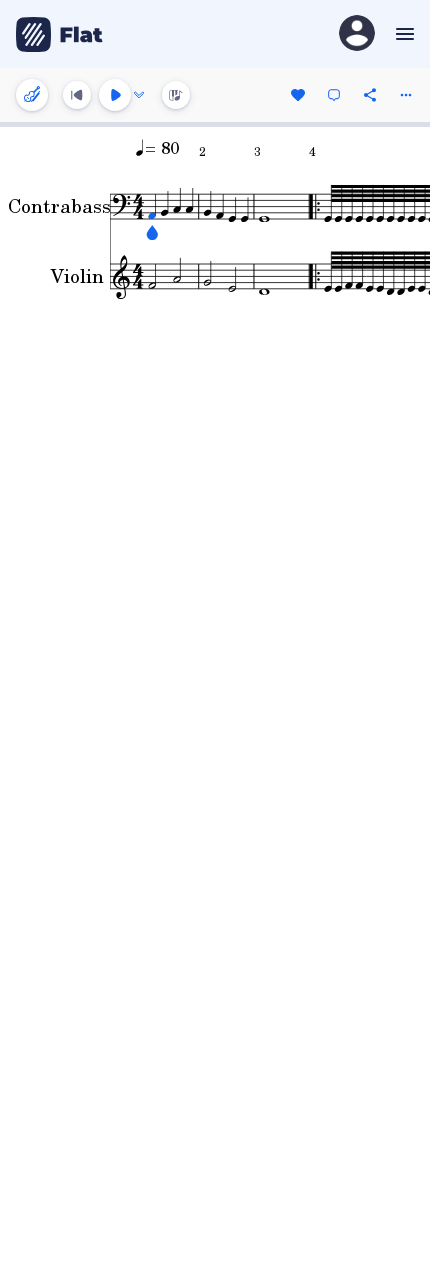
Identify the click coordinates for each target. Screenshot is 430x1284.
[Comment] (334, 95)
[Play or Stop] (115, 95)
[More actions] (406, 95)
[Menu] (402, 34)
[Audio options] (139, 95)
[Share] (370, 95)
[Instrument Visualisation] (176, 95)
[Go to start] (77, 95)
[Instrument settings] (32, 95)
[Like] (298, 95)
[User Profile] (357, 34)
